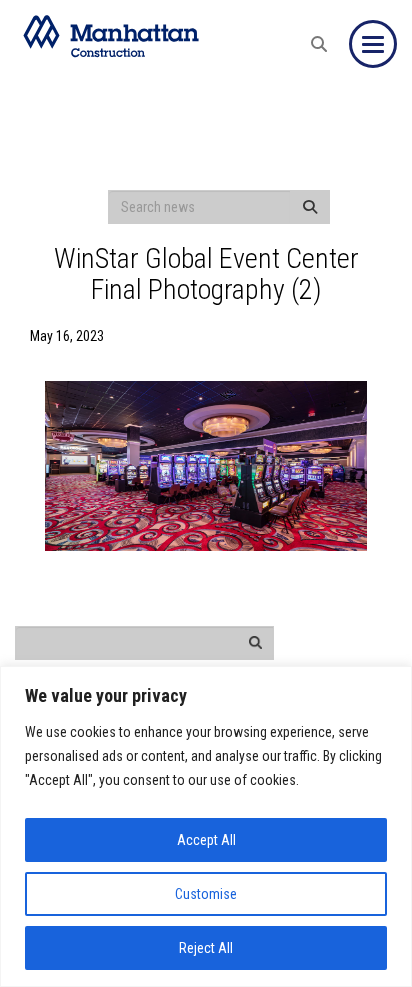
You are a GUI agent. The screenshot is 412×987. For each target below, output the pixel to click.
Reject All (206, 948)
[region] (206, 826)
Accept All (206, 840)
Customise (206, 894)
